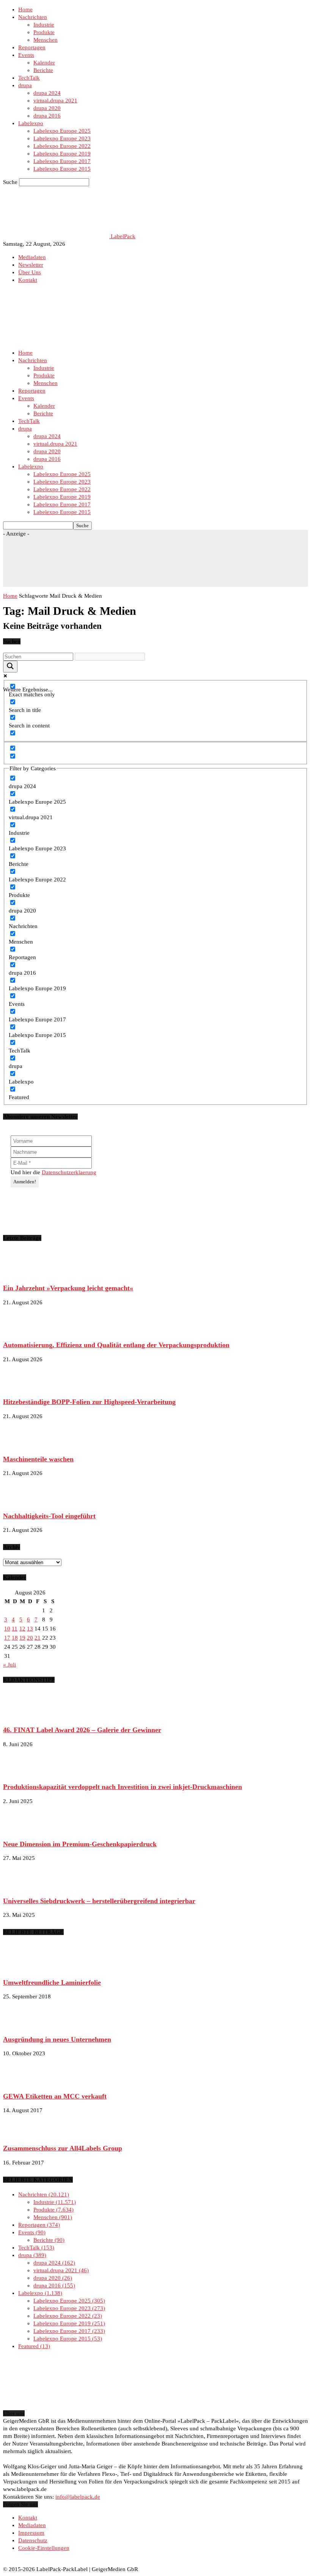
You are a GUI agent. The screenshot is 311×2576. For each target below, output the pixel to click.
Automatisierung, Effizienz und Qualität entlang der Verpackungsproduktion (116, 1345)
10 (7, 1629)
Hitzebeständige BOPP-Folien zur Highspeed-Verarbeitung (89, 1402)
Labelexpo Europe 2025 (62, 131)
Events (26, 55)
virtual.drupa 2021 (55, 101)
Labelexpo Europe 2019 (62, 154)
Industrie (44, 25)
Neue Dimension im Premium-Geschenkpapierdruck (80, 1844)
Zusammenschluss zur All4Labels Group (63, 2148)
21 (38, 1638)
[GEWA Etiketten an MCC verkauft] (22, 2082)
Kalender (44, 63)
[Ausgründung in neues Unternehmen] (22, 2025)
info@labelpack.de (78, 2497)
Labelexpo (31, 123)
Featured (33, 2346)
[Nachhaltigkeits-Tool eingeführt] (22, 1502)
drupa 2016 (47, 116)
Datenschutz (33, 2540)
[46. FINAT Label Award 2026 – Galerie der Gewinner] (22, 1716)
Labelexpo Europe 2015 (62, 169)
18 (15, 1638)
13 (30, 1629)
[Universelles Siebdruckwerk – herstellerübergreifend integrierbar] (22, 1886)
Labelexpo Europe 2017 (62, 161)
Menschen (46, 40)
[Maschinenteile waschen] (22, 1445)
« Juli (9, 1665)
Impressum (31, 2533)
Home (25, 9)
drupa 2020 (47, 108)
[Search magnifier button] (10, 667)
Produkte (44, 32)
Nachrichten (33, 17)
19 (22, 1638)
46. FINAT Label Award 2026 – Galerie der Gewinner (82, 1730)
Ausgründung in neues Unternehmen (57, 2039)
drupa (25, 85)
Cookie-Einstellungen (44, 2548)
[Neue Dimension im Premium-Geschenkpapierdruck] (22, 1830)
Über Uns (30, 272)
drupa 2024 (47, 93)
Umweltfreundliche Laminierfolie (52, 1982)
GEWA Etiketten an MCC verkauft (55, 2096)
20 (30, 1638)
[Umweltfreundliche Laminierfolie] (22, 1968)
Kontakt (28, 280)
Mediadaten (32, 257)
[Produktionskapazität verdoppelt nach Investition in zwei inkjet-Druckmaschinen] (22, 1773)
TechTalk (29, 78)
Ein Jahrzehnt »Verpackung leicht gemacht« (68, 1288)
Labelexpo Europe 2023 (62, 138)
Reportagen (32, 47)
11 (15, 1629)
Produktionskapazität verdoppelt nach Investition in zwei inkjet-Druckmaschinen (123, 1787)
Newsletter (31, 265)
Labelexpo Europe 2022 (62, 146)
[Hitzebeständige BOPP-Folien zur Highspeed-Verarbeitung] (22, 1388)
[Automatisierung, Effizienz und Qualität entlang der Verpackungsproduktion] (22, 1331)
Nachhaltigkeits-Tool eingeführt (49, 1516)
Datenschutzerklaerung (69, 1172)
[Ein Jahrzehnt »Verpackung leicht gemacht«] (22, 1274)
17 (7, 1638)
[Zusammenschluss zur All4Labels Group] (22, 2134)
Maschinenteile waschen (38, 1459)
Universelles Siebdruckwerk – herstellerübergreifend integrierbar (99, 1901)
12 (22, 1629)
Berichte (43, 70)
